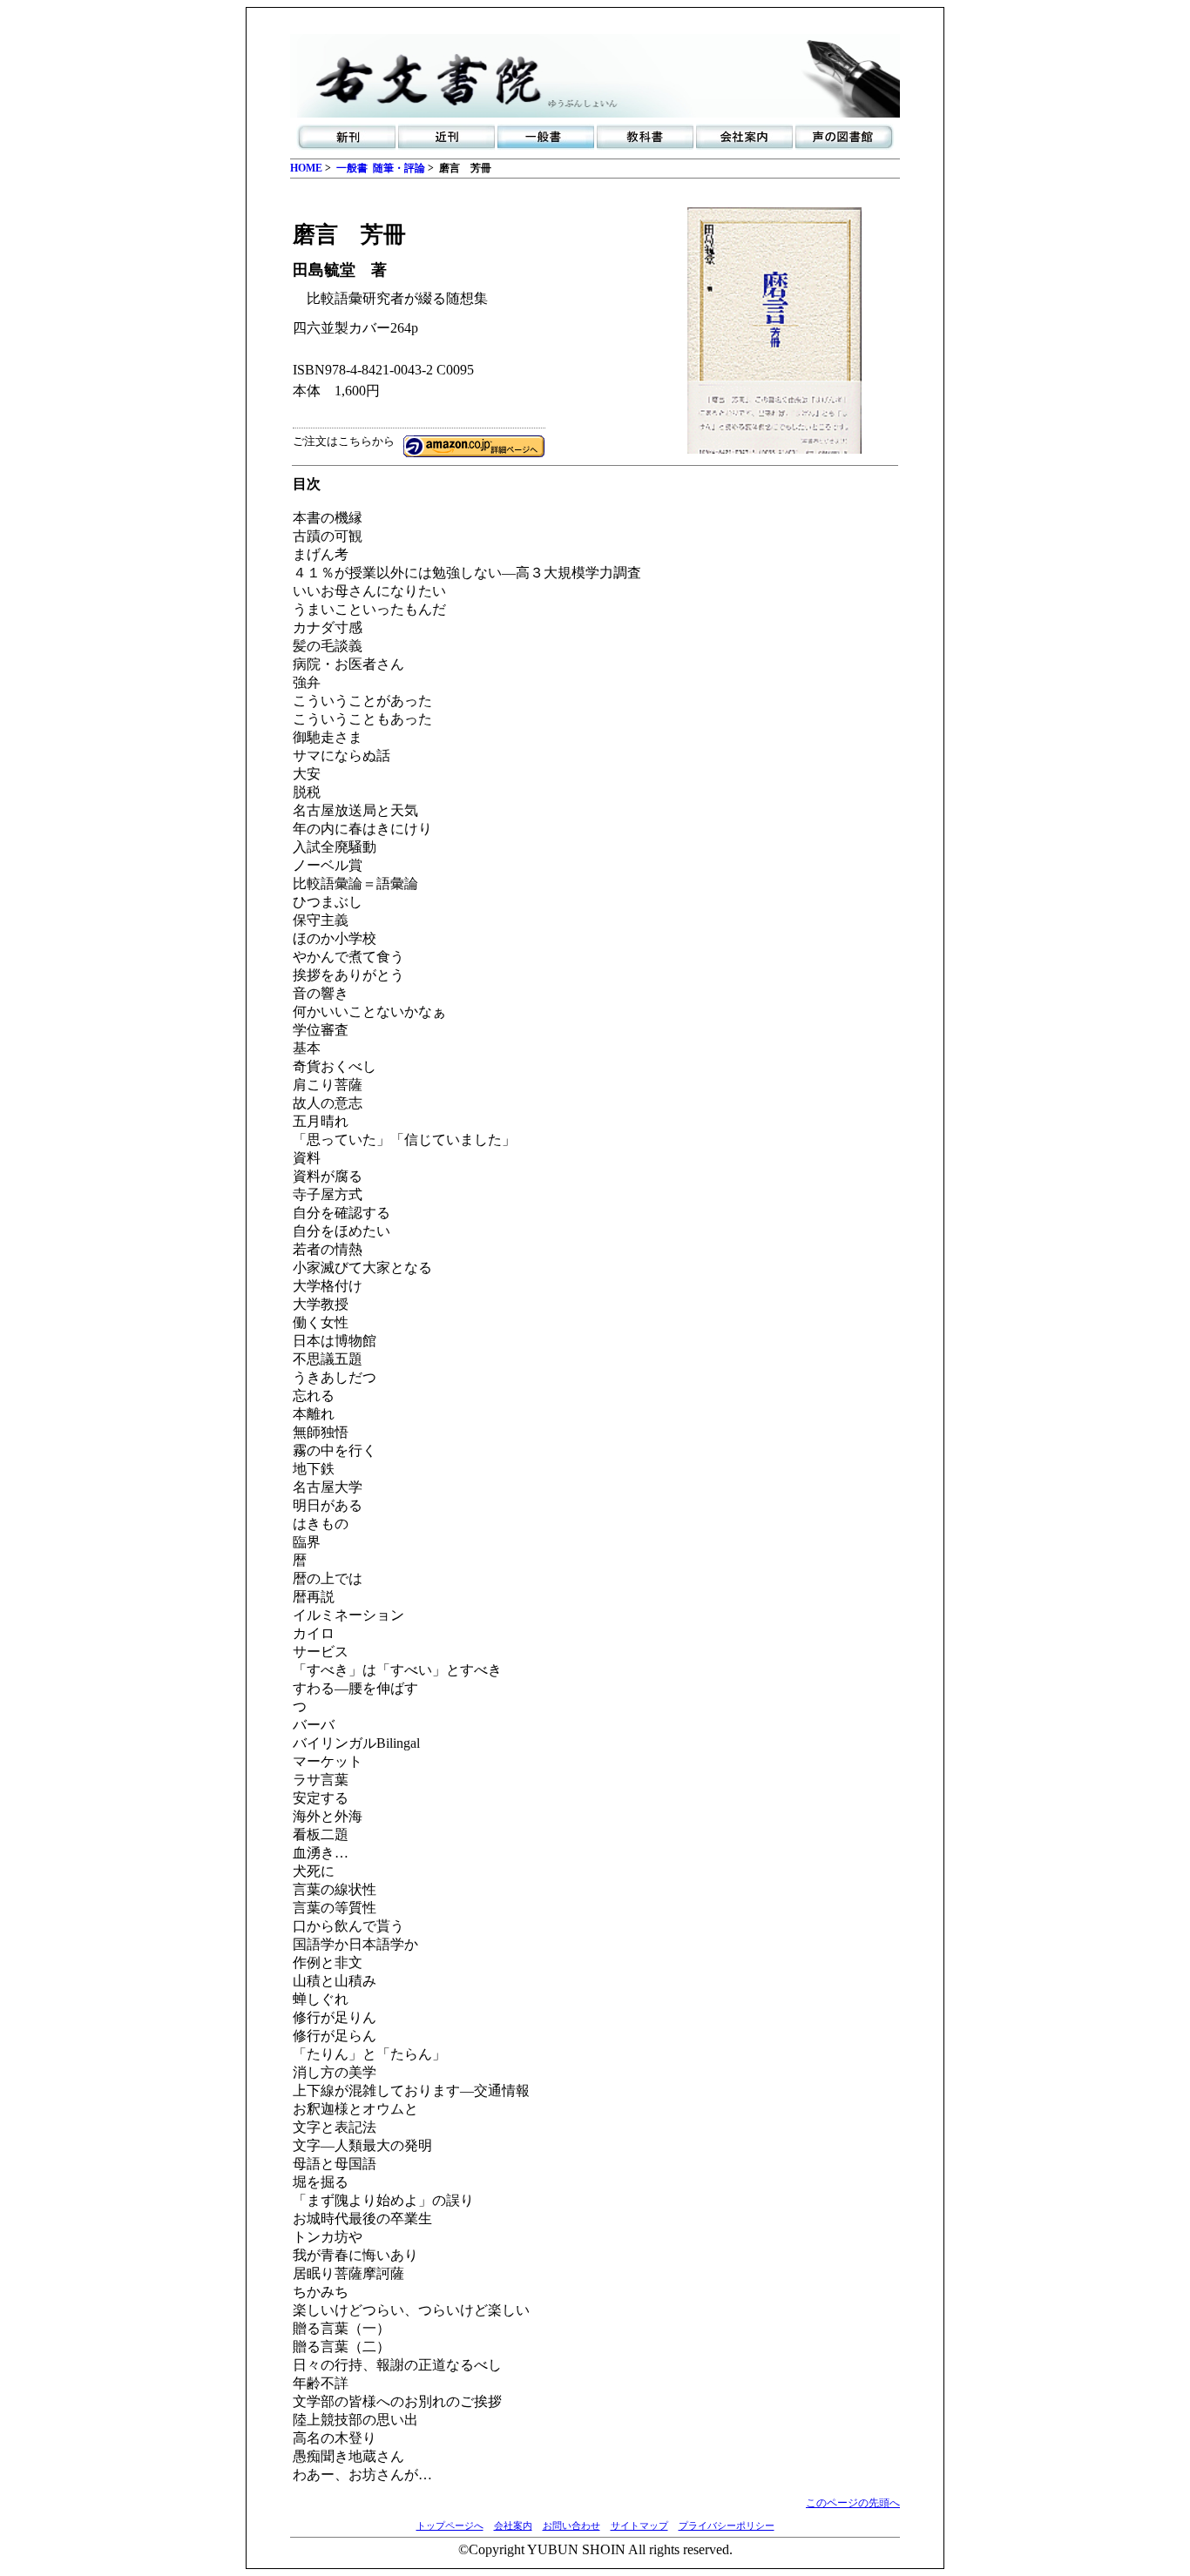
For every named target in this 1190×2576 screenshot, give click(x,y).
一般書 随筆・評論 (381, 168)
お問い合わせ (571, 2525)
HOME (306, 168)
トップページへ (450, 2525)
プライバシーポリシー (727, 2525)
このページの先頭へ (853, 2503)
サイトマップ (639, 2525)
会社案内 (513, 2525)
